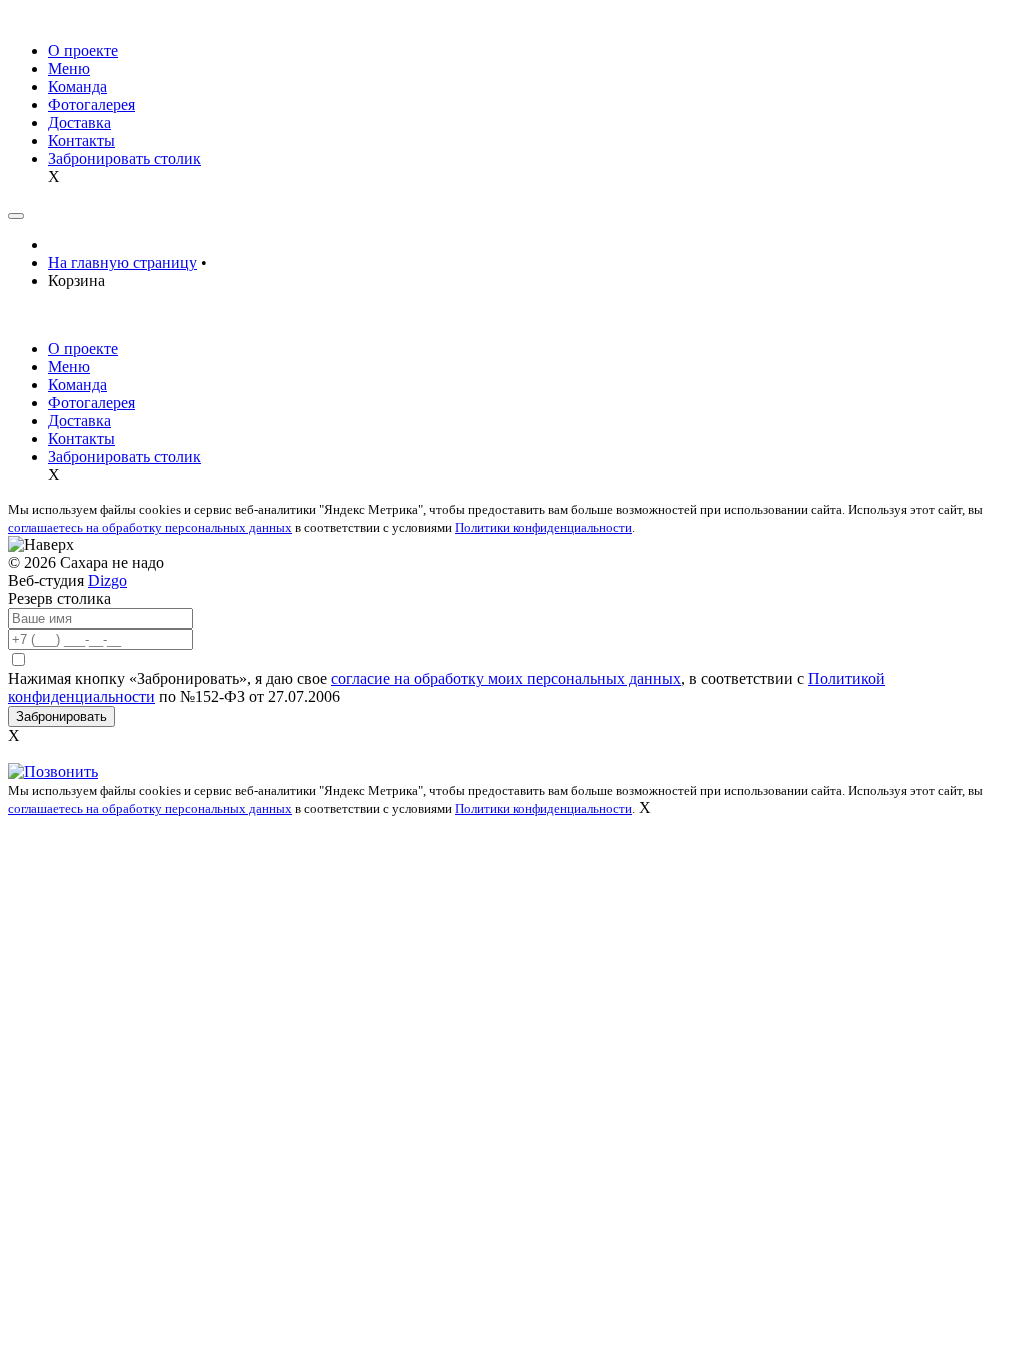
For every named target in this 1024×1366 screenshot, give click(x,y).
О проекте (83, 50)
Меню (69, 68)
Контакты (81, 140)
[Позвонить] (53, 771)
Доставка (79, 122)
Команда (77, 86)
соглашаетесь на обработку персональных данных (150, 527)
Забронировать (61, 716)
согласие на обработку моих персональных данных (506, 678)
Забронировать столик (124, 158)
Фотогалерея (91, 104)
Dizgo (107, 580)
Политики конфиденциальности (543, 527)
